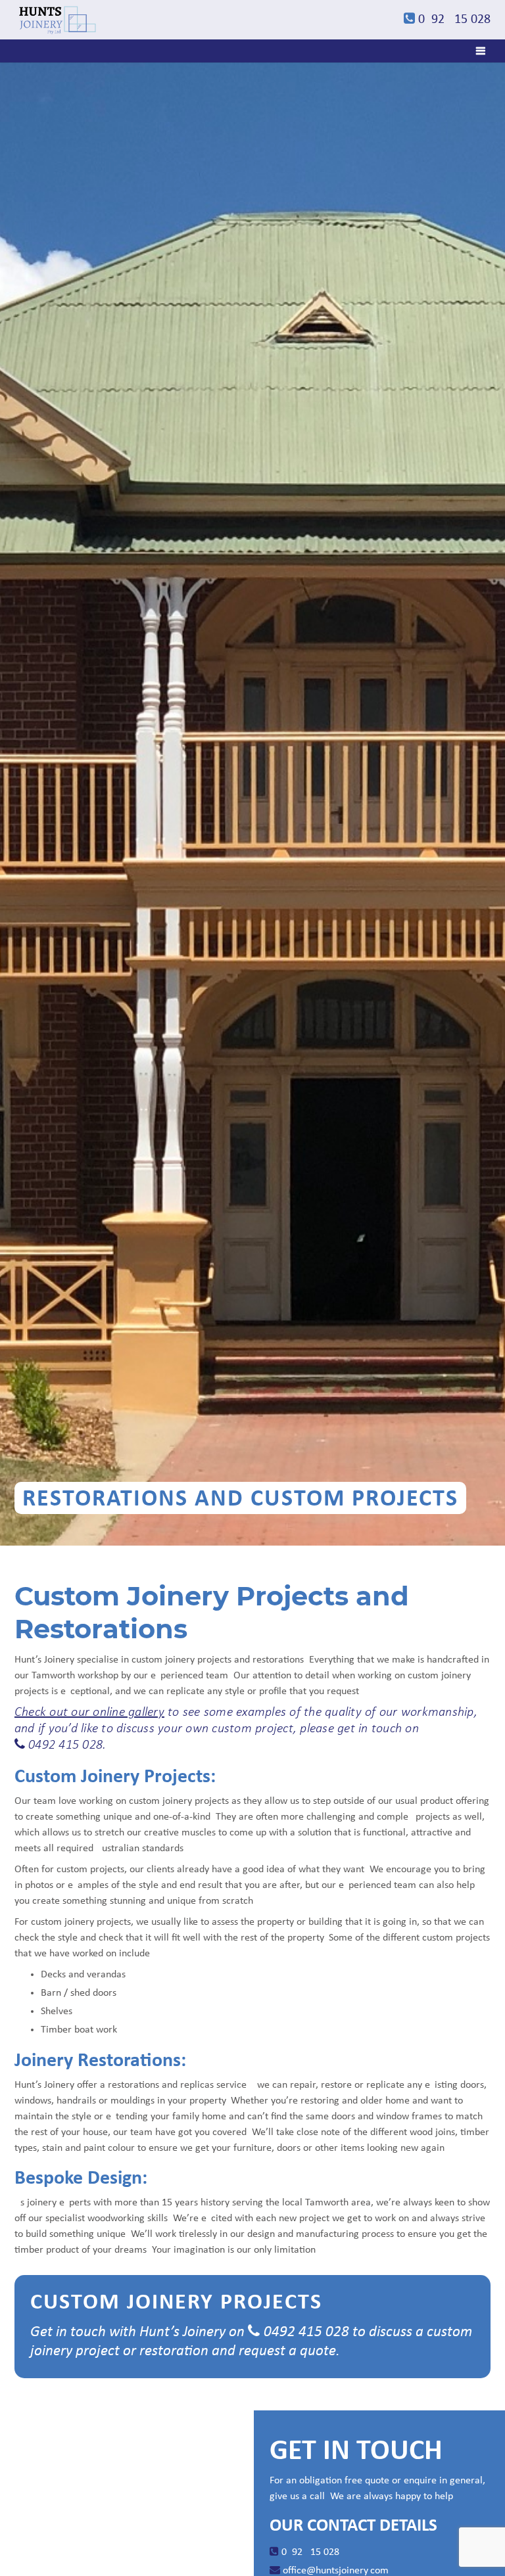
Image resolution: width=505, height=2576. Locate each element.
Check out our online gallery (89, 1713)
